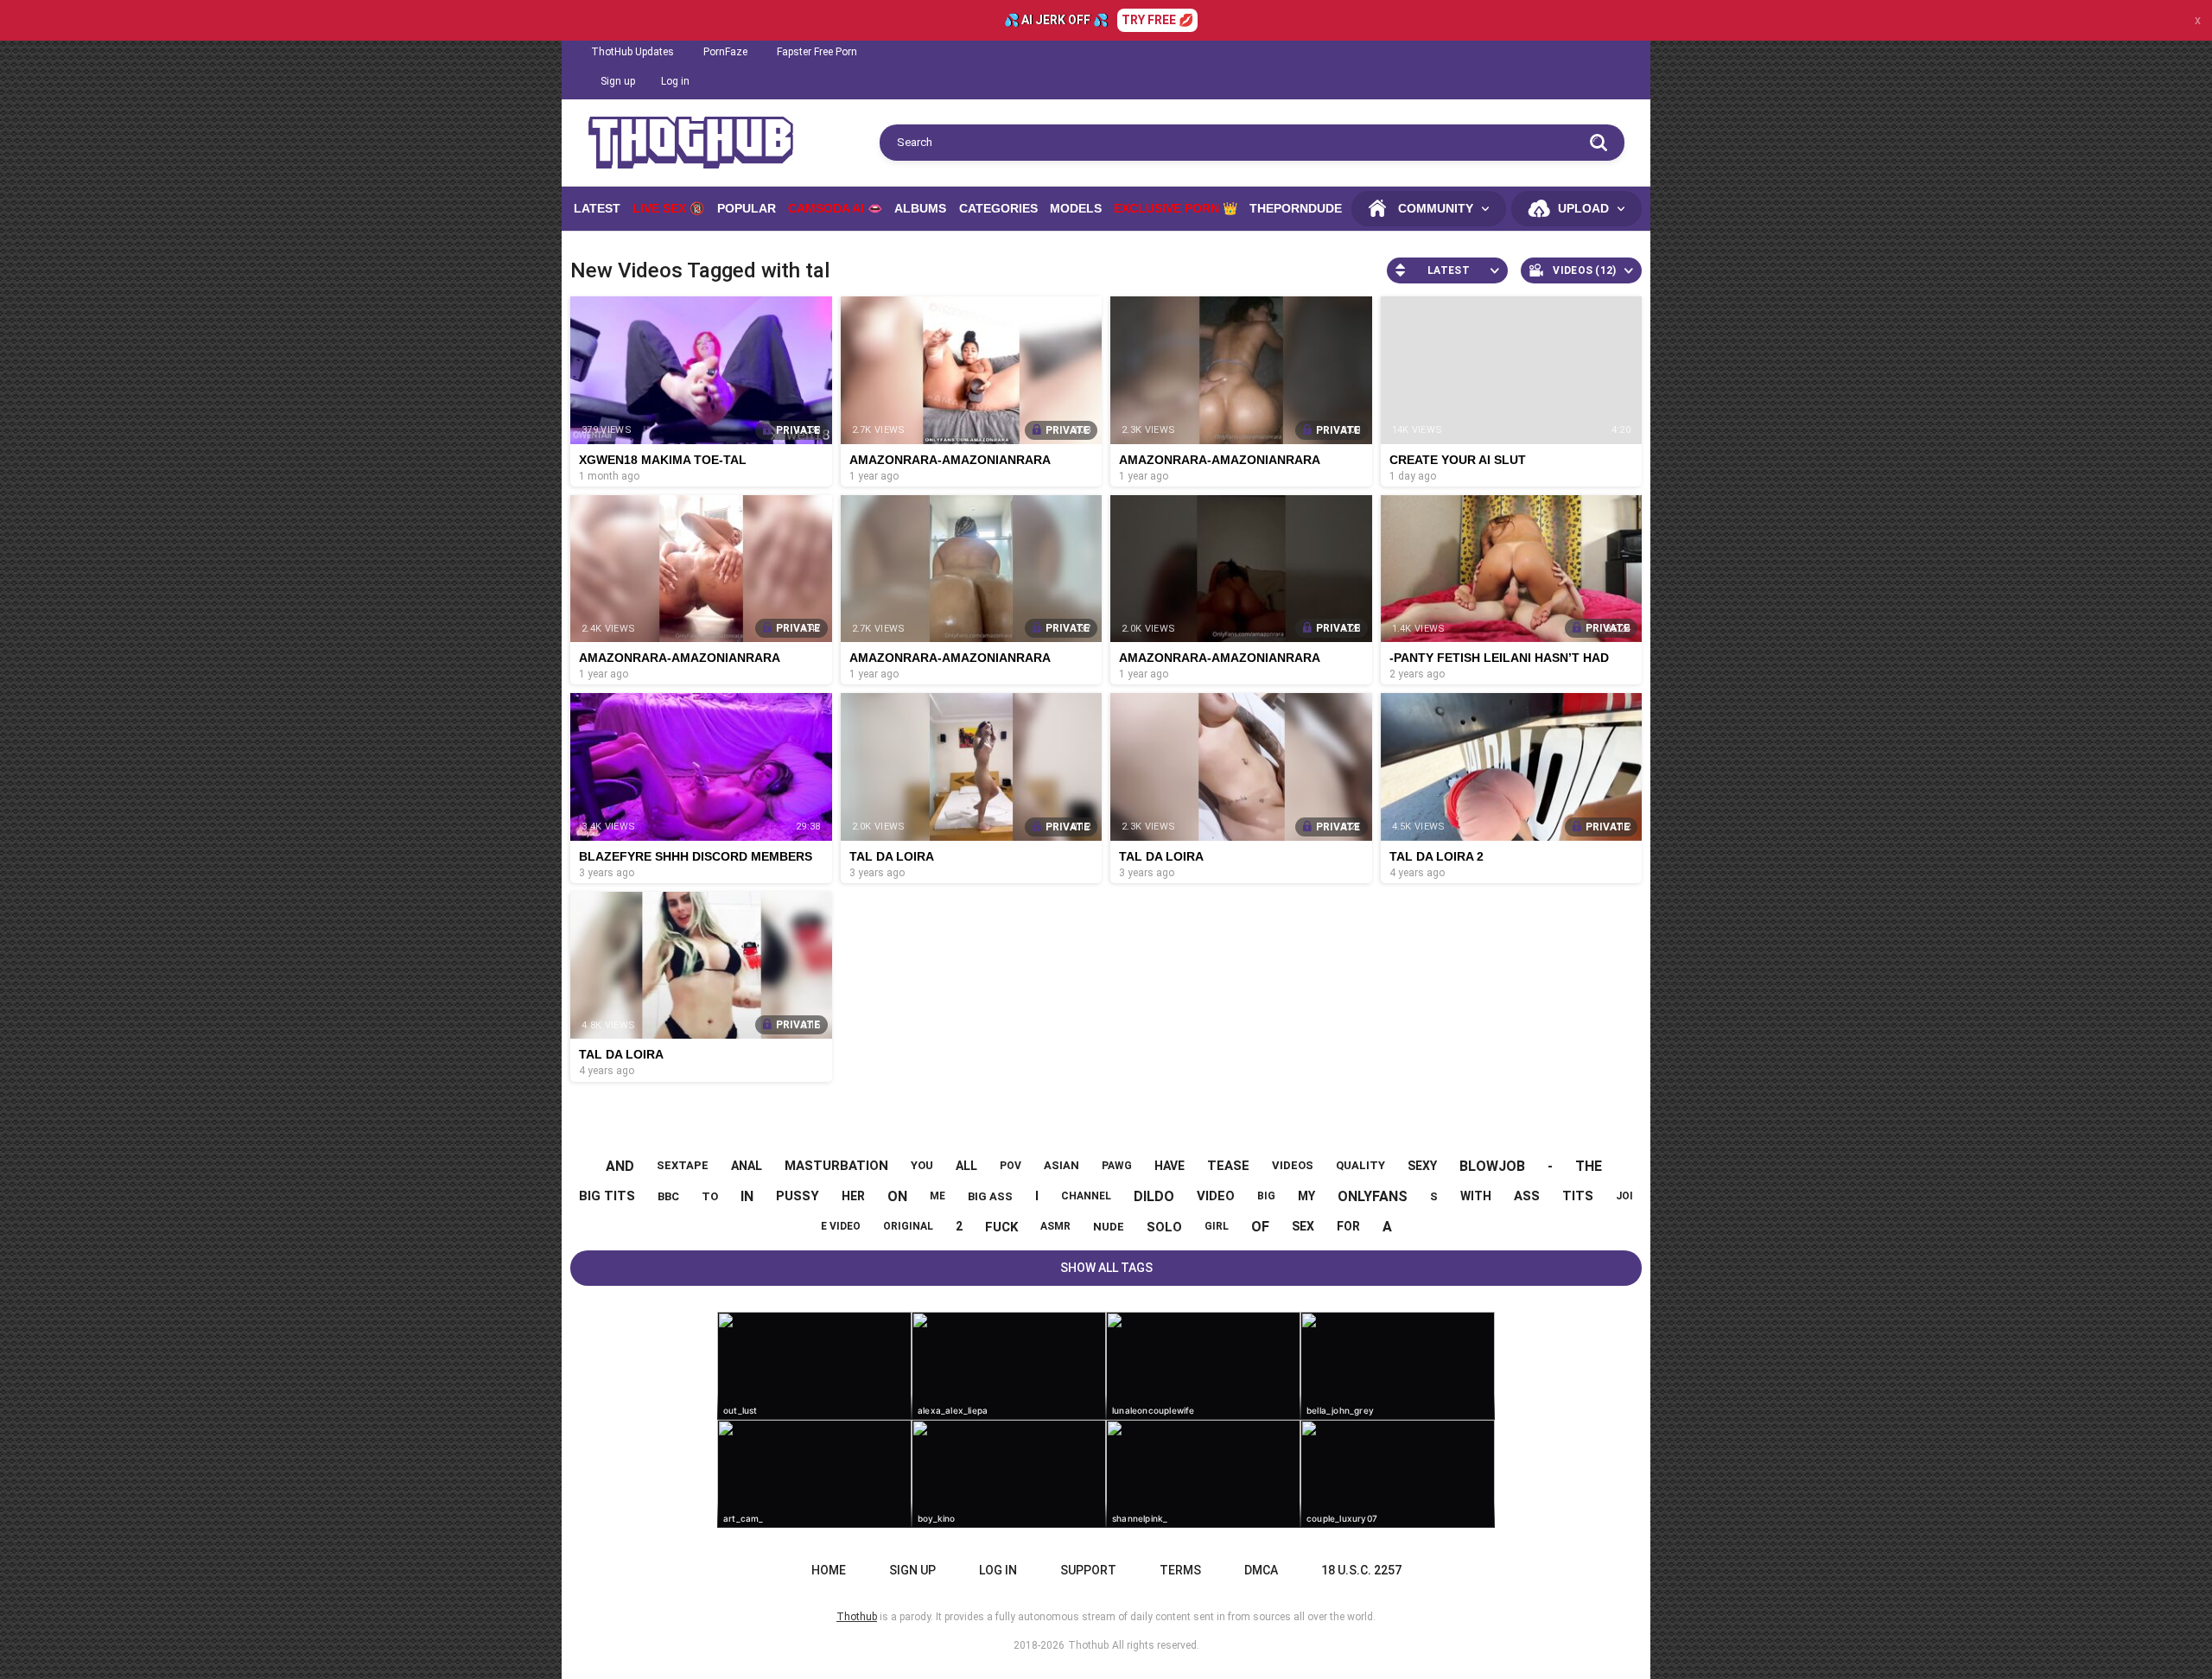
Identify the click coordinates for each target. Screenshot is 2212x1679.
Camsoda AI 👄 (835, 208)
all (966, 1166)
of (1260, 1227)
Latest (597, 208)
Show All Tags (1106, 1268)
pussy (798, 1196)
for (1348, 1226)
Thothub (1088, 1645)
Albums (920, 208)
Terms (1180, 1570)
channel (1086, 1196)
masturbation (836, 1166)
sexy (1422, 1166)
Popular (747, 208)
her (853, 1196)
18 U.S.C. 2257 (1361, 1570)
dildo (1154, 1196)
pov (1011, 1166)
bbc (668, 1196)
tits (1578, 1196)
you (922, 1165)
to (710, 1196)
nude (1109, 1227)
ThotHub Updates (632, 52)
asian (1062, 1165)
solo (1164, 1227)
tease (1228, 1166)
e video (841, 1226)
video (1216, 1196)
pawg (1117, 1166)
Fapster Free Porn (817, 52)
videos (1293, 1165)
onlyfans (1373, 1196)
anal (747, 1166)
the (1589, 1166)
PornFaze (725, 52)
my (1306, 1196)
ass (1527, 1196)
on (897, 1196)
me (938, 1196)
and (620, 1166)
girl (1217, 1226)
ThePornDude (1296, 208)
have (1170, 1166)
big (1266, 1196)
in (747, 1196)
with (1476, 1196)
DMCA (1261, 1570)
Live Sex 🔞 (668, 208)
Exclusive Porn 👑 (1176, 208)
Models (1076, 208)
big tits (607, 1196)
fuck (1001, 1227)
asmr (1055, 1226)
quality (1360, 1165)
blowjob (1492, 1166)
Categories (998, 208)
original (908, 1226)
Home (829, 1570)
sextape (683, 1165)
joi (1624, 1196)
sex (1303, 1226)
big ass (990, 1196)
